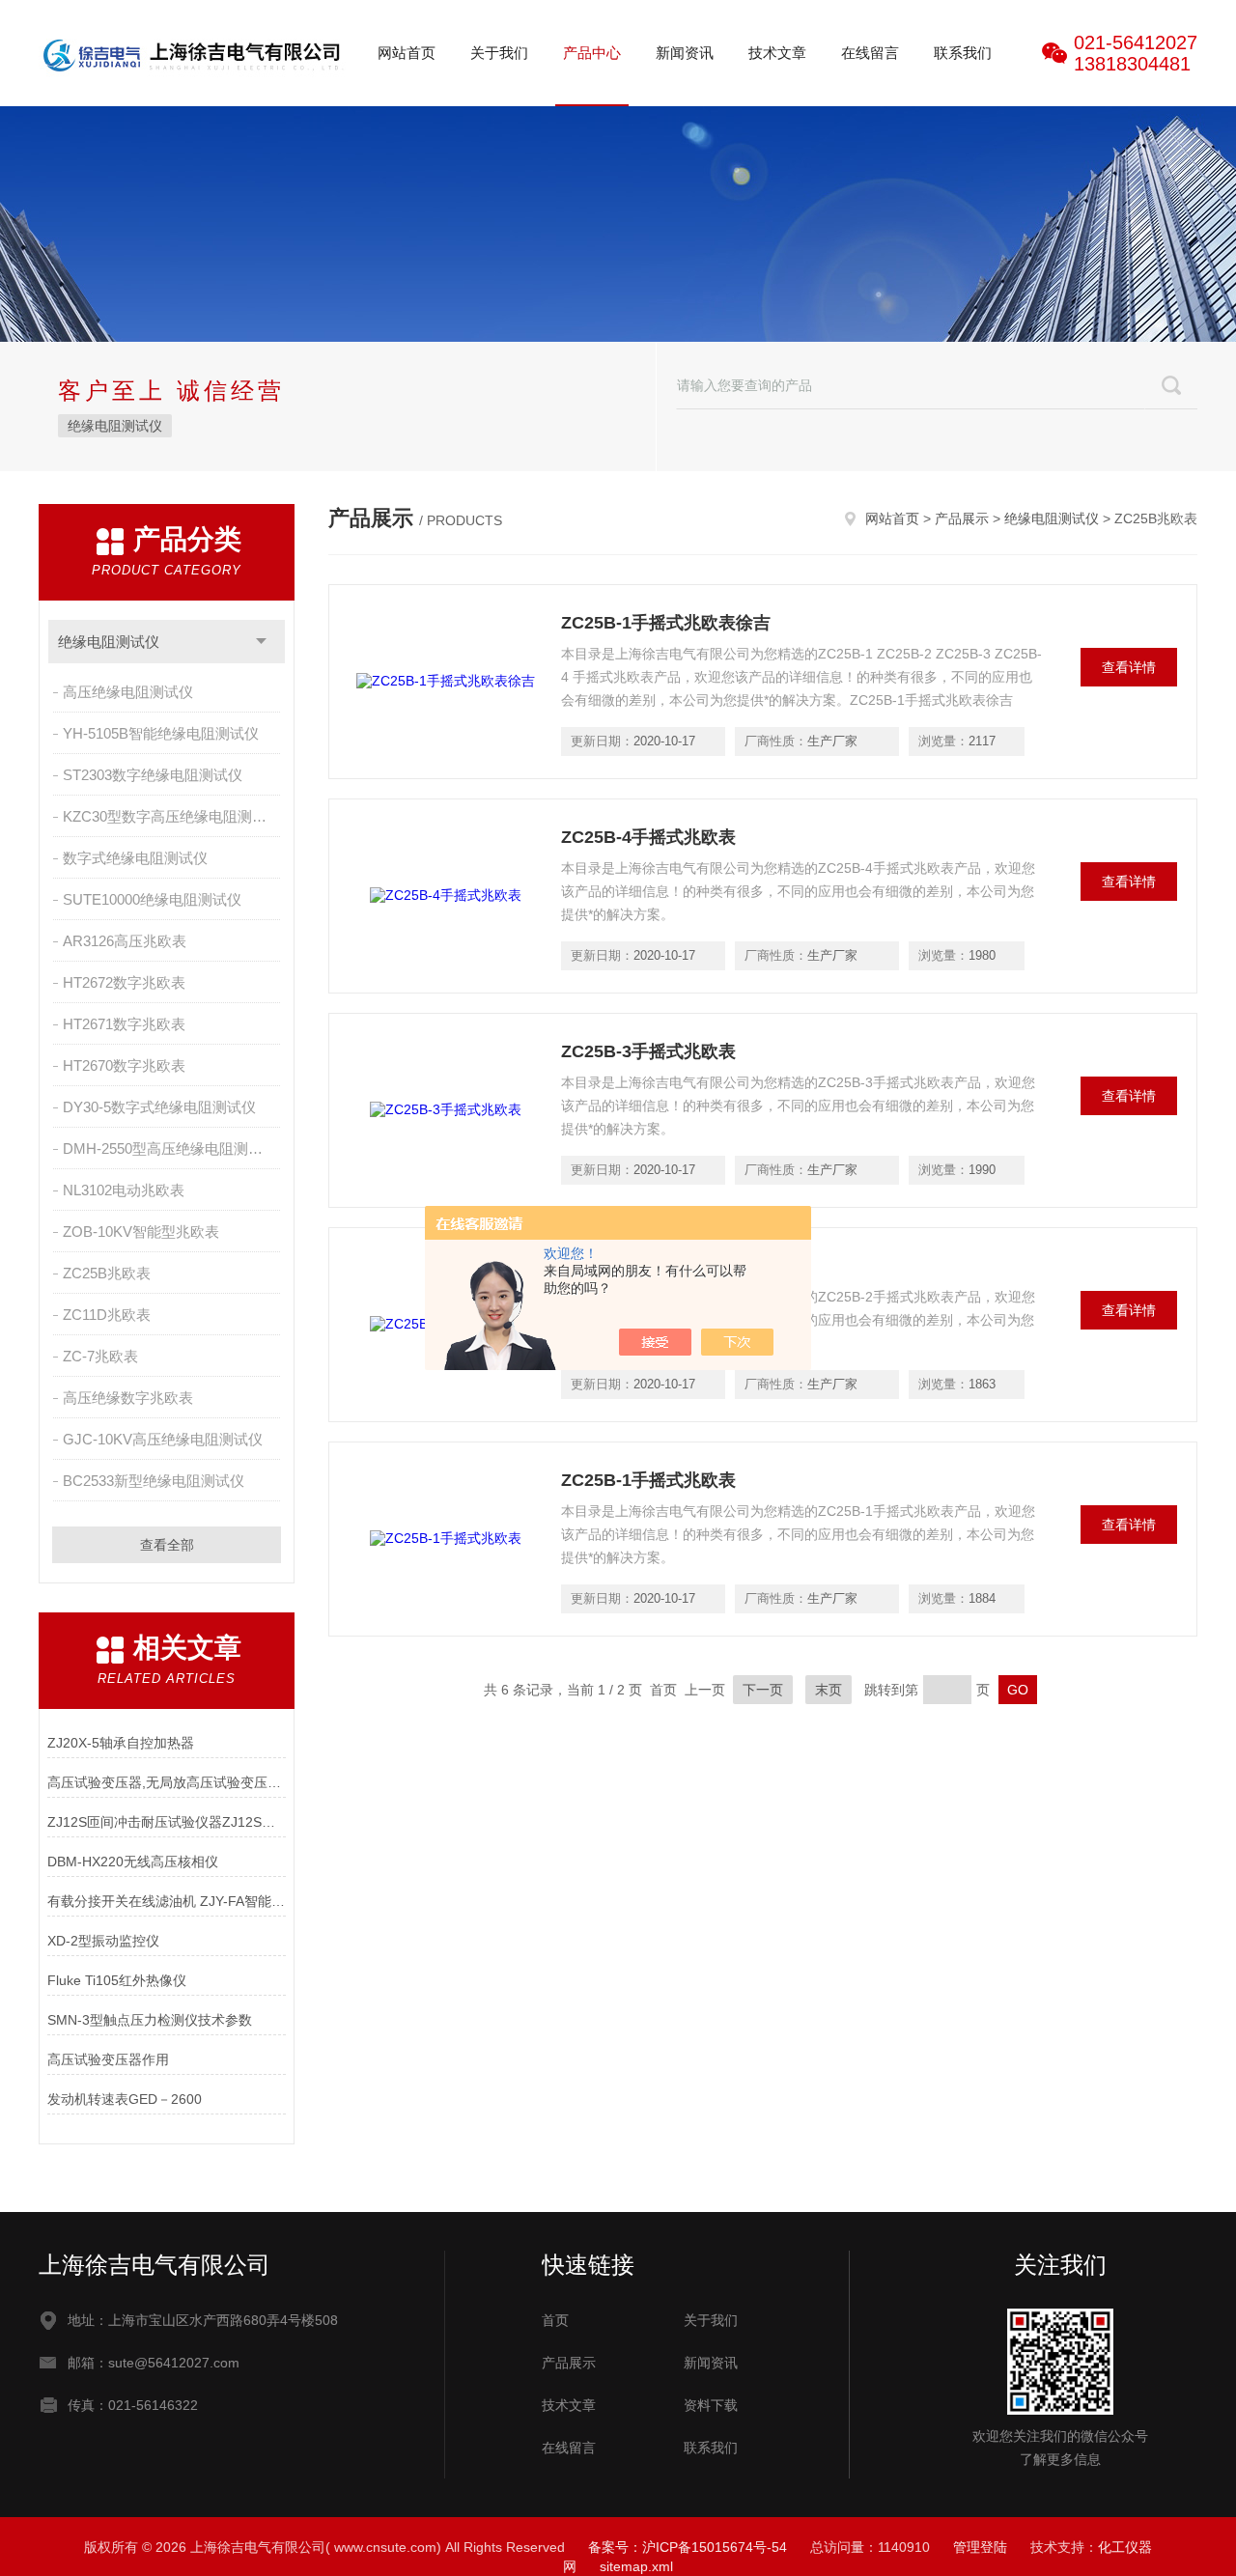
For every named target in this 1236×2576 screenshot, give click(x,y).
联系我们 (963, 53)
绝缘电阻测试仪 (115, 426)
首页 (555, 2320)
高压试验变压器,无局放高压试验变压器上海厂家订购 (167, 1782)
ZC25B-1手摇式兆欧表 (648, 1480)
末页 (829, 1690)
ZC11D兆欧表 (107, 1315)
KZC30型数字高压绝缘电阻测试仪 (172, 816)
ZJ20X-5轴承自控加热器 (121, 1743)
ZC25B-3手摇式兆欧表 (648, 1051)
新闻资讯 (685, 53)
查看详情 (1129, 667)
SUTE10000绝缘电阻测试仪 (152, 899)
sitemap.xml (636, 2566)
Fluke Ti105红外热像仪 (117, 1980)
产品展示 (962, 518)
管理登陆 (980, 2547)
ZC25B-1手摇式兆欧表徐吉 (666, 623)
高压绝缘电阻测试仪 (128, 692)
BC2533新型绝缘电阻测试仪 (154, 1481)
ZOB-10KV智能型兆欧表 (141, 1232)
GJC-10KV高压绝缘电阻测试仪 (163, 1439)
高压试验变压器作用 (108, 2059)
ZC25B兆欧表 (107, 1273)
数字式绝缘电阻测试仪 (135, 858)
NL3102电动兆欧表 (124, 1190)
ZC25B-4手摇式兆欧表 (648, 837)
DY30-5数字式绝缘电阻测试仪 (159, 1107)
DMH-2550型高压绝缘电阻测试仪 (170, 1148)
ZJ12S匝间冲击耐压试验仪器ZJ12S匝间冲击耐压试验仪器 (167, 1822)
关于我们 (499, 53)
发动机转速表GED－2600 (125, 2099)
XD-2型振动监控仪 (103, 1941)
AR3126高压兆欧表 (125, 941)
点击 (261, 642)
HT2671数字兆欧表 (124, 1024)
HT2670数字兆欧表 (124, 1065)
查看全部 (167, 1545)
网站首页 (407, 53)
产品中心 (592, 53)
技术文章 (777, 53)
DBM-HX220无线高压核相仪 (133, 1862)
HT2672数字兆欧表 (124, 982)
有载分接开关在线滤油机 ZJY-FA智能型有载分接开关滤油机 (167, 1901)
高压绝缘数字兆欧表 (128, 1398)
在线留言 (870, 53)
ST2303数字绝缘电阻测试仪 (153, 775)
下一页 (763, 1690)
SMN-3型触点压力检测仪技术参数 (150, 2020)
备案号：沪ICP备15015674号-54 (688, 2547)
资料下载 (711, 2405)
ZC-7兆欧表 (100, 1356)
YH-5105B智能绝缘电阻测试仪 (161, 733)
